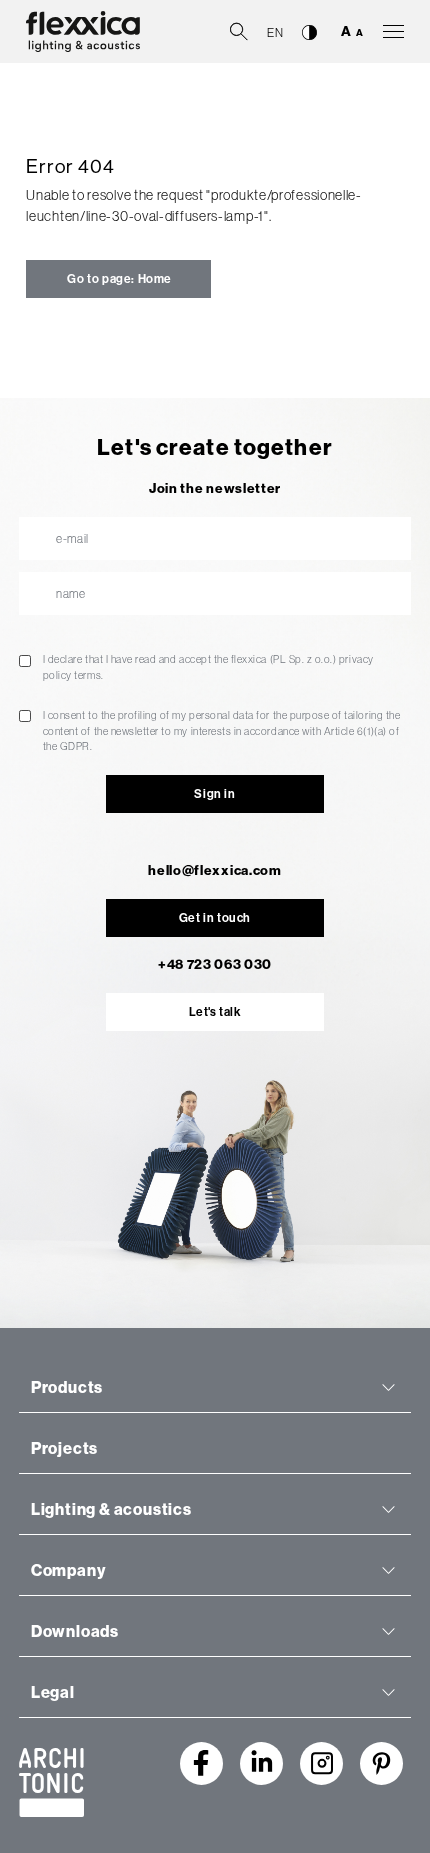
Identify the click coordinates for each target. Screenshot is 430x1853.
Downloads (75, 1631)
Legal (53, 1692)
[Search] (239, 30)
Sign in (214, 794)
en (275, 33)
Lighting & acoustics (111, 1509)
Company (68, 1570)
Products (67, 1387)
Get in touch (215, 918)
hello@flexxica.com (214, 870)
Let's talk (215, 1012)
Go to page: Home (118, 279)
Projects (64, 1448)
